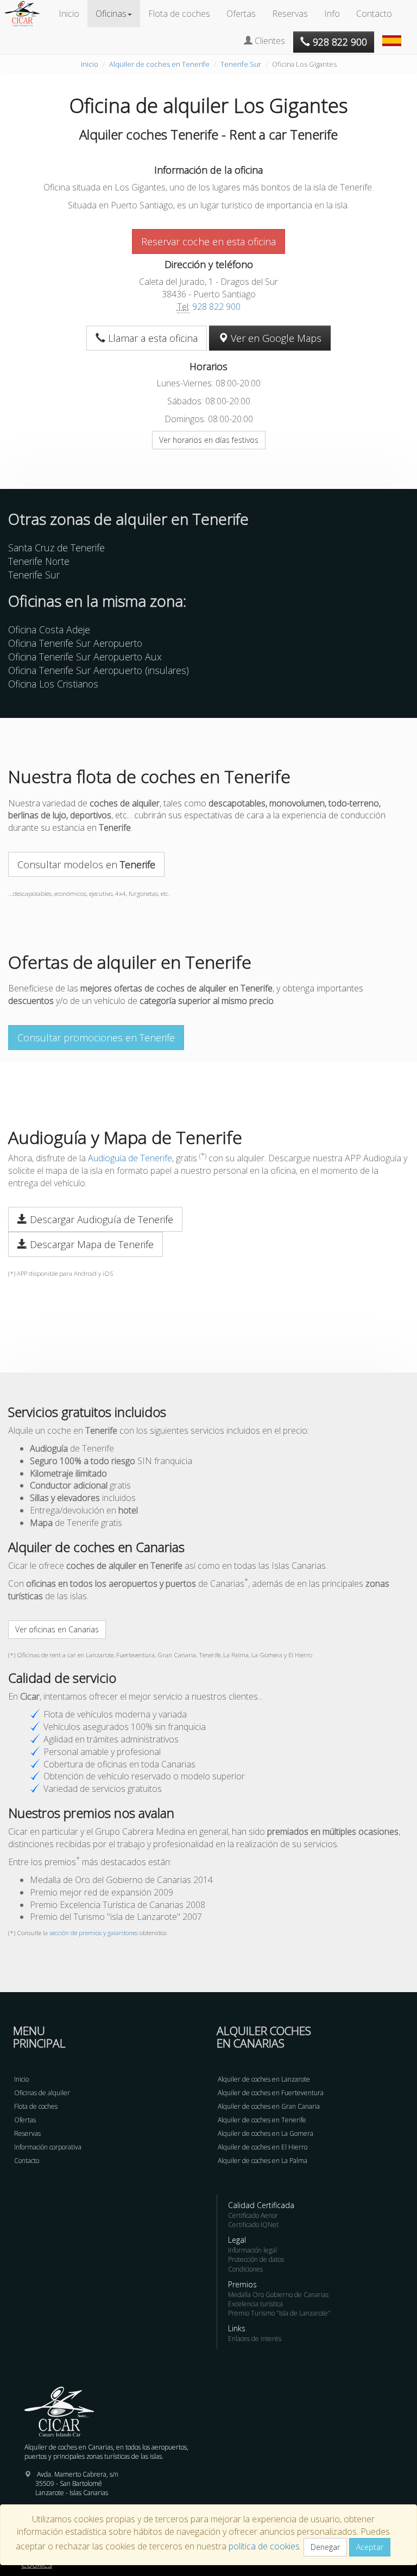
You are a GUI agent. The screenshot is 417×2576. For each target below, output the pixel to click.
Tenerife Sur (241, 64)
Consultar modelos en (86, 864)
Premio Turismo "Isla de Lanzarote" (279, 2313)
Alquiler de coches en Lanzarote (264, 2079)
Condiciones (245, 2269)
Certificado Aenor (253, 2215)
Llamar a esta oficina (151, 338)
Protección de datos (256, 2259)
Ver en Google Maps (275, 338)
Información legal (252, 2250)
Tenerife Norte (39, 561)
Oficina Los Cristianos (53, 684)
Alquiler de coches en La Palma (263, 2161)
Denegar (325, 2547)
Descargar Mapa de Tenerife (90, 1244)
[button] (393, 35)
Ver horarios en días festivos (209, 440)
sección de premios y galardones (94, 1933)
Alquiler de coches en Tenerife (159, 64)
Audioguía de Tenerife (130, 1158)
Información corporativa (48, 2147)
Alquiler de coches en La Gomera (266, 2133)
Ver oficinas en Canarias (57, 1629)
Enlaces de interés (255, 2339)
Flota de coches (179, 14)
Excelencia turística (255, 2304)
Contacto (374, 14)
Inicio (69, 14)
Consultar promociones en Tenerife (96, 1038)
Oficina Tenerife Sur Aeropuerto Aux (85, 657)
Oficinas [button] (111, 14)
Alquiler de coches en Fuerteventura (271, 2093)
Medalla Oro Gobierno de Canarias (278, 2295)
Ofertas (241, 14)
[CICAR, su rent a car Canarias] (28, 14)
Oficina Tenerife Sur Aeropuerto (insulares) (99, 670)
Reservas (290, 14)
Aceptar (370, 2547)
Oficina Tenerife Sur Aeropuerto (75, 643)
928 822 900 (216, 307)
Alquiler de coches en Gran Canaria (269, 2106)
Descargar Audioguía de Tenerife (100, 1219)
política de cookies (264, 2546)
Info (332, 14)
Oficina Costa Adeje (49, 629)
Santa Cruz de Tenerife (56, 548)
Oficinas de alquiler (42, 2093)
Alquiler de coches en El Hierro (263, 2147)
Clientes (269, 41)
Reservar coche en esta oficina (208, 241)
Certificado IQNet (253, 2225)
